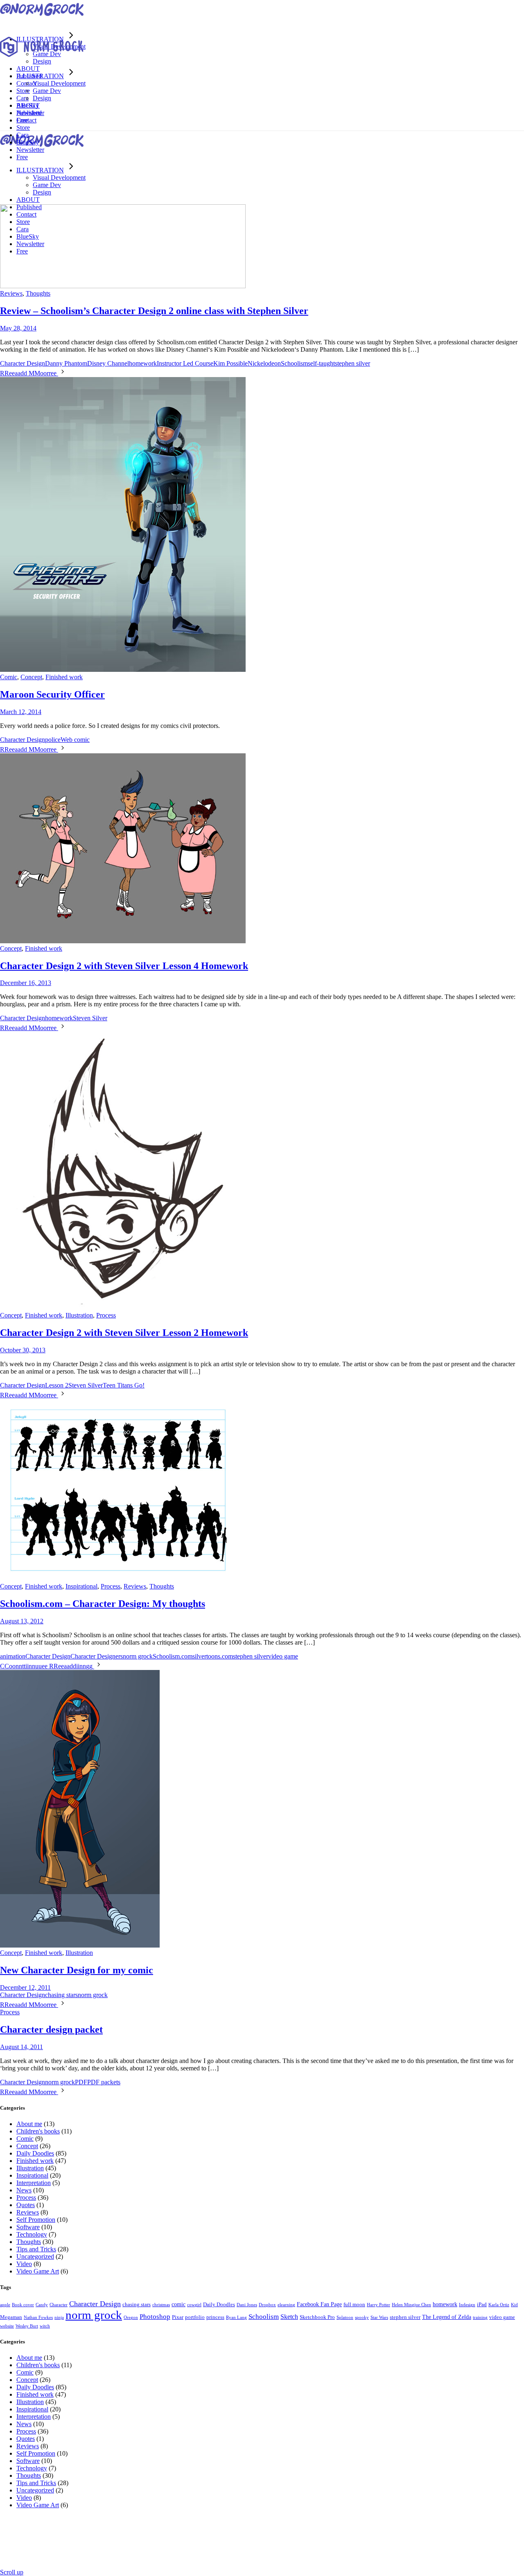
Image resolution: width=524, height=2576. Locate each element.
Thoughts (38, 293)
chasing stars (61, 1995)
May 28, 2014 (18, 328)
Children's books (38, 2131)
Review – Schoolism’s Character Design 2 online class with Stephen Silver (154, 311)
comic (178, 2304)
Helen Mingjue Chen (411, 2305)
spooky (362, 2317)
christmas (161, 2305)
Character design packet (51, 2029)
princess (215, 2317)
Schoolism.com (173, 1656)
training (480, 2317)
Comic (9, 677)
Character (59, 2305)
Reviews (11, 293)
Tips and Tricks (36, 2249)
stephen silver (352, 363)
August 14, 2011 (21, 2047)
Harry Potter (378, 2305)
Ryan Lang (236, 2317)
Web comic (75, 740)
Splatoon (345, 2317)
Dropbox (267, 2305)
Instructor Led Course (185, 363)
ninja (59, 2317)
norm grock (138, 1656)
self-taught (321, 363)
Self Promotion (36, 2220)
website (7, 2326)
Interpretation (34, 2183)
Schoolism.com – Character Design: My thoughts (103, 1604)
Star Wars (379, 2317)
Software (28, 2227)
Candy (42, 2305)
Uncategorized (35, 2256)
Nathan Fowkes (38, 2317)
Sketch (289, 2317)
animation (13, 1656)
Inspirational (81, 1586)
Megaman (11, 2317)
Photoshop (155, 2317)
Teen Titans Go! (124, 1385)
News (24, 2190)
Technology (32, 2234)
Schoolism (294, 363)
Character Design (23, 363)
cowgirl (194, 2305)
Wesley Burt (27, 2326)
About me (29, 2124)
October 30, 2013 (23, 1350)
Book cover (23, 2305)
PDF (81, 2082)
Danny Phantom (66, 363)
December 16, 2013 (26, 983)
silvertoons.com (213, 1656)
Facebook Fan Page (319, 2304)
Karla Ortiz (499, 2305)
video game (283, 1656)
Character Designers (97, 1656)
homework (143, 363)
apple (5, 2305)
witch (45, 2326)
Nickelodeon (264, 363)
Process (106, 1315)
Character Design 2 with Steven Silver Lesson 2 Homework (124, 1333)
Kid (514, 2305)
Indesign (467, 2305)
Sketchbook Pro (317, 2317)
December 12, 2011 (25, 1987)
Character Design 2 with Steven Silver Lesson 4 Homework (124, 966)
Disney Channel (108, 363)
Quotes (26, 2205)
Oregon (131, 2317)
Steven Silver (90, 1018)
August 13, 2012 (22, 1621)
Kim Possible (230, 363)
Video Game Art (38, 2271)
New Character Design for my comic (77, 1970)
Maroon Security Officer (52, 694)
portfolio (195, 2317)
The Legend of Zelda (447, 2317)
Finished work (64, 677)
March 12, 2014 (21, 712)
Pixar (178, 2317)
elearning (286, 2305)
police (53, 740)
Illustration (79, 1315)
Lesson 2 (57, 1385)
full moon (354, 2305)
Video (24, 2264)
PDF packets (104, 2082)
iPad (482, 2305)
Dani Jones (247, 2305)
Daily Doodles (35, 2153)
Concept (31, 677)
